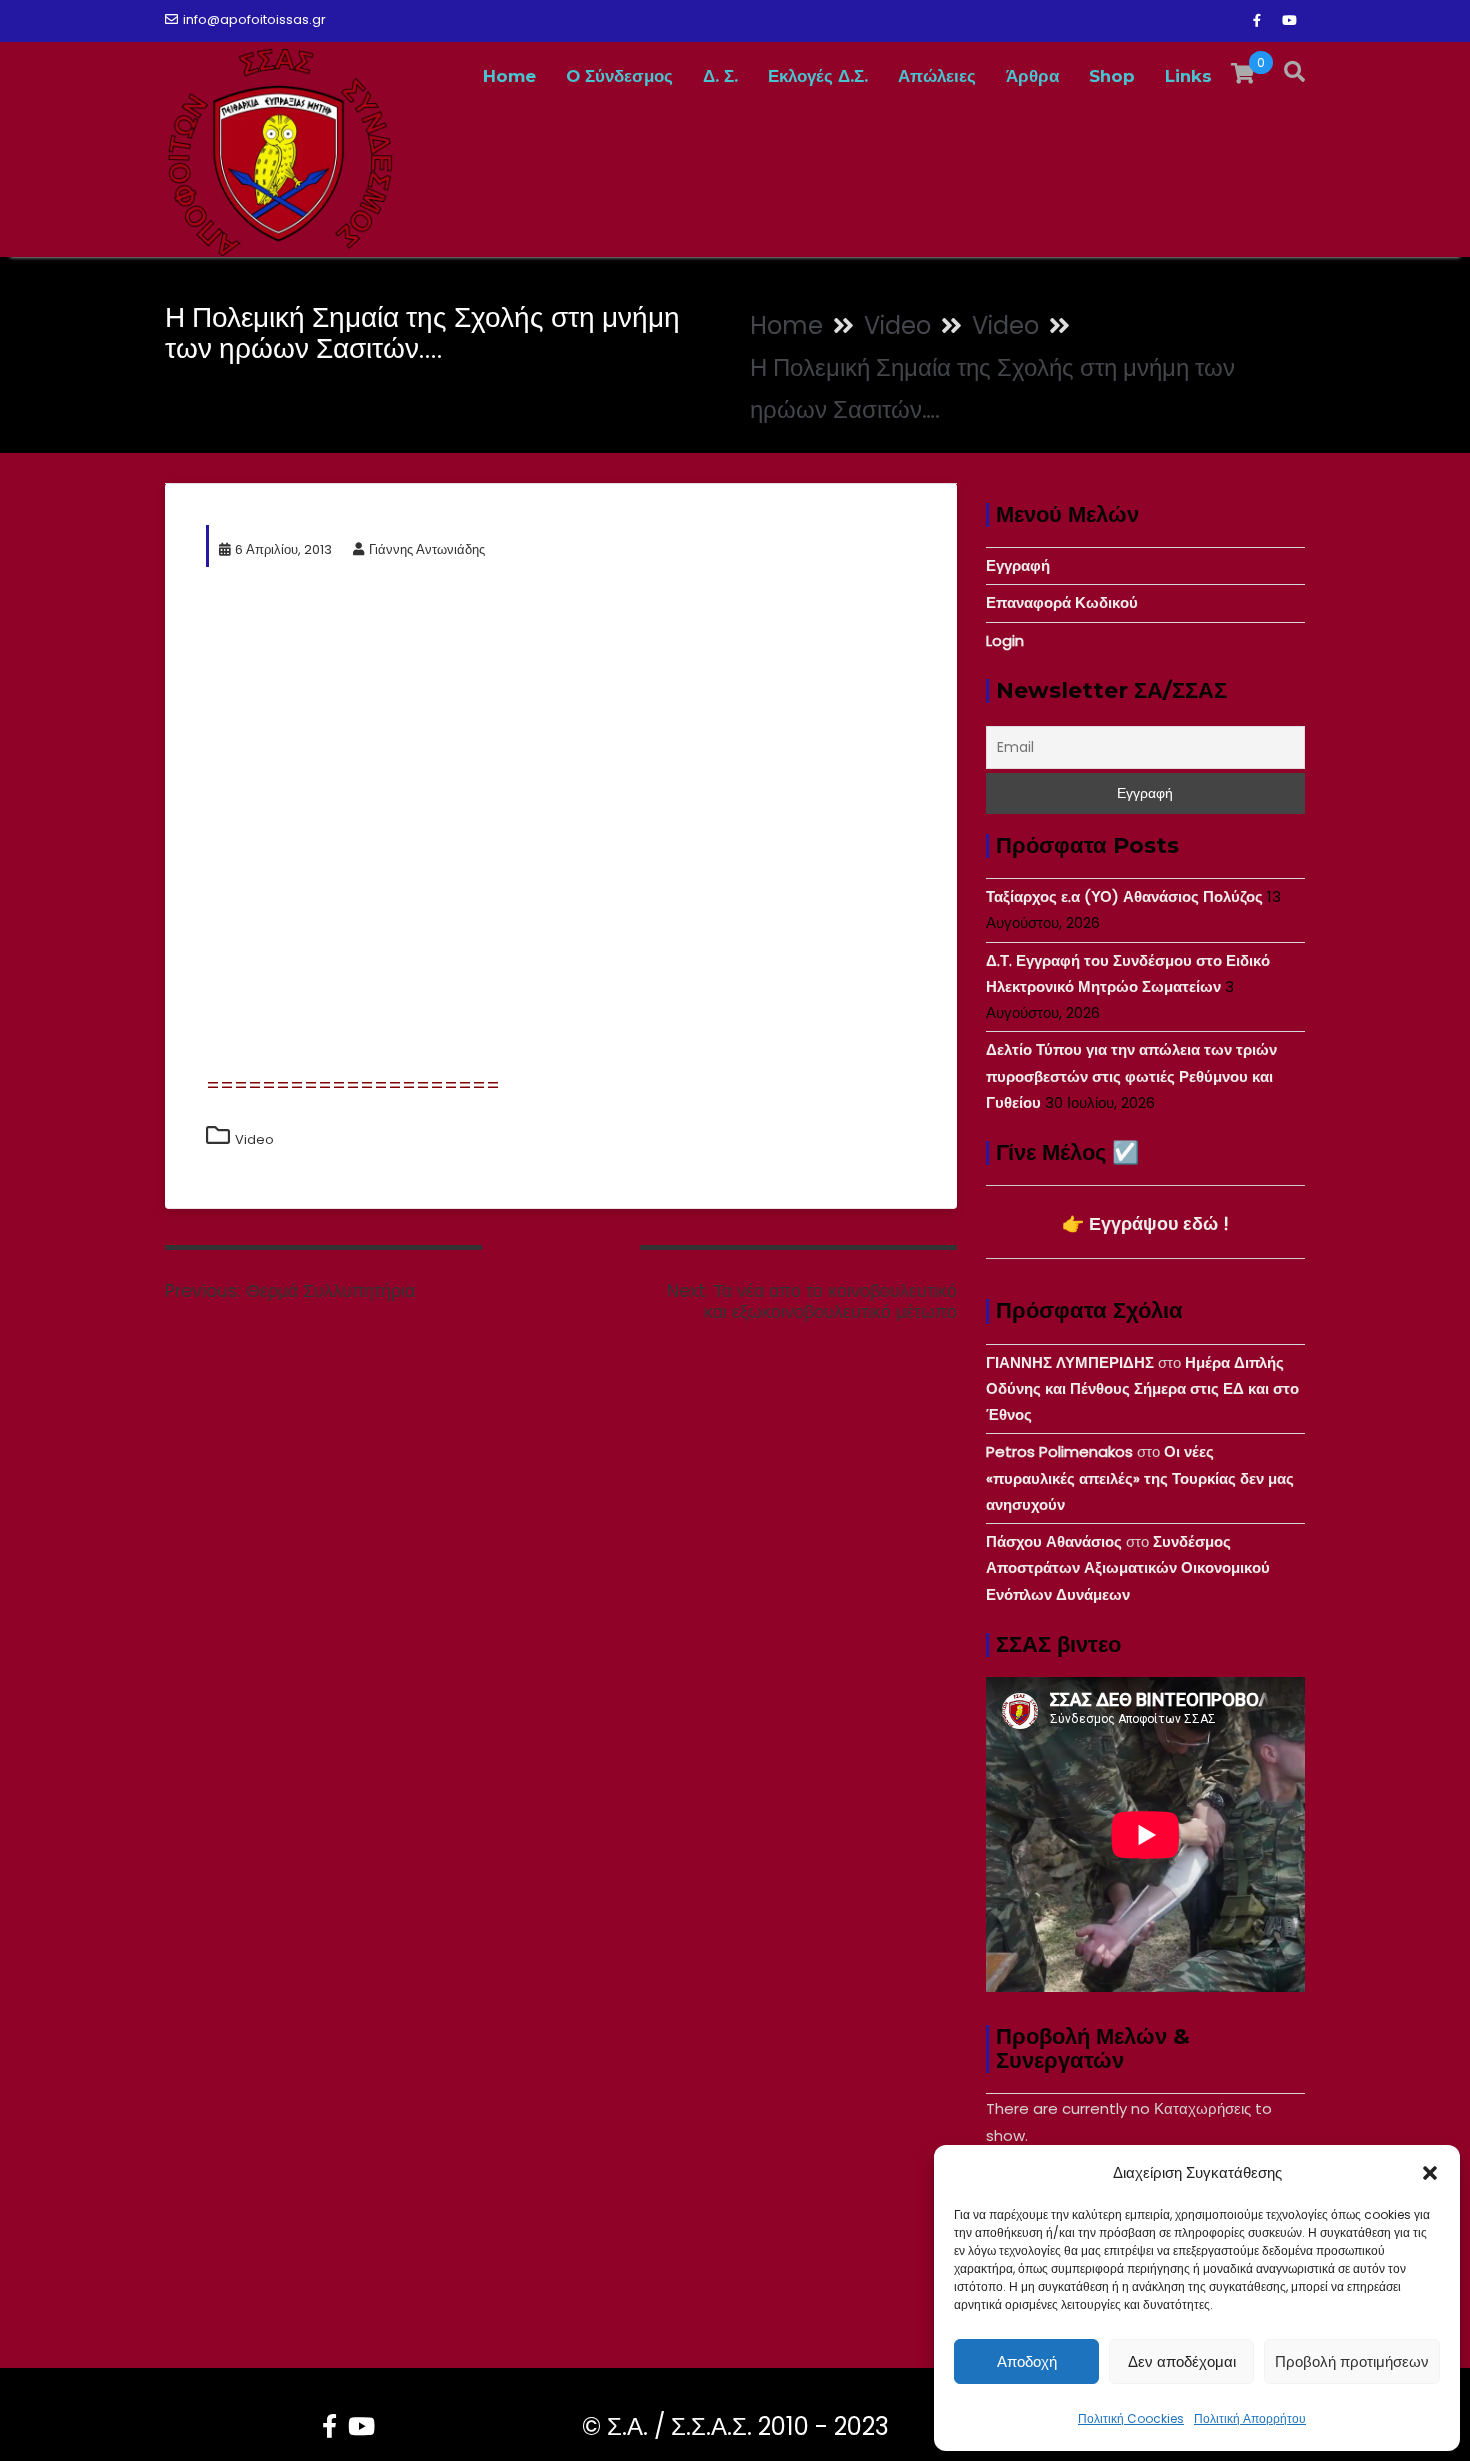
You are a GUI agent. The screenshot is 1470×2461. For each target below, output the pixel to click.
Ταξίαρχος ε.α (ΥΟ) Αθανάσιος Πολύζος (1124, 896)
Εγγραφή (1018, 565)
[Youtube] (1289, 21)
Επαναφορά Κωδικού (1062, 602)
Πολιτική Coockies (1131, 2418)
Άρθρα (1032, 76)
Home (509, 76)
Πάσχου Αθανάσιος (1054, 1541)
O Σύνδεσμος (619, 76)
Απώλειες (937, 76)
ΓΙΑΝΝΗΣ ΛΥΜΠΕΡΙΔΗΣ (1070, 1362)
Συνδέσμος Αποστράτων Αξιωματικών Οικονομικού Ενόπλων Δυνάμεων (1128, 1568)
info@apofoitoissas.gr (254, 19)
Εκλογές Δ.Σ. (818, 76)
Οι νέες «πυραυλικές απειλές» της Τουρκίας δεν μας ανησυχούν (1140, 1478)
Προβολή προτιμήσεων (1352, 2361)
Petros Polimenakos (1059, 1451)
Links (1188, 76)
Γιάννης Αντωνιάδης (427, 549)
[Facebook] (1257, 21)
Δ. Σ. (720, 76)
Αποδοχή (1027, 2361)
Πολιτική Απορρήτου (1250, 2418)
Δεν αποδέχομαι (1182, 2361)
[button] (1430, 2173)
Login (1005, 640)
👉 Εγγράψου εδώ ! (1145, 1223)
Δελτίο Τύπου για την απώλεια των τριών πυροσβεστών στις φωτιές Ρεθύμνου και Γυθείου (1131, 1076)
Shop (1112, 76)
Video (254, 1139)
